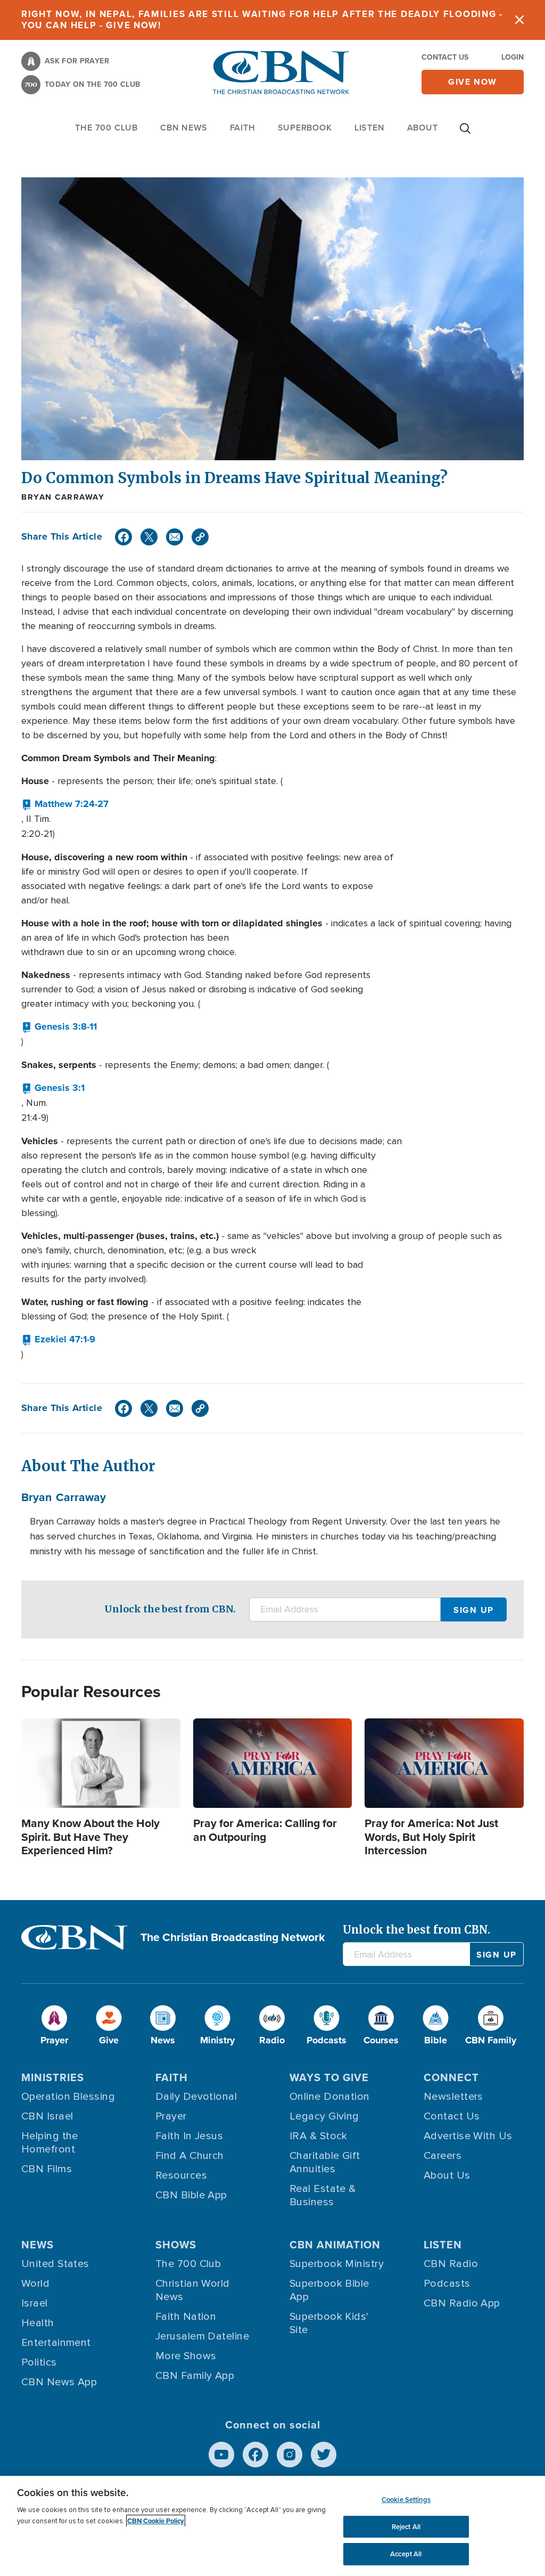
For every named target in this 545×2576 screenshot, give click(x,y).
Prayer (171, 2116)
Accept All (406, 2554)
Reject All (406, 2527)
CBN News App (59, 2382)
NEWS (38, 2245)
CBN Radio (451, 2264)
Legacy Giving (324, 2116)
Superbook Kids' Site (329, 2323)
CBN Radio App (462, 2303)
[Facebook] (123, 537)
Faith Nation (186, 2317)
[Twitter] (149, 537)
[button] (65, 804)
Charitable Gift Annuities (325, 2162)
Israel (35, 2303)
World (35, 2284)
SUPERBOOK (305, 128)
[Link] (200, 537)
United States (55, 2264)
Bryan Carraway (63, 497)
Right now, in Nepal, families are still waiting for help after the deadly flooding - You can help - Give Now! (262, 20)
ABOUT (423, 128)
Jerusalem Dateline (202, 2336)
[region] (272, 2526)
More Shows (186, 2356)
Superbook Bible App (329, 2290)
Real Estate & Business (323, 2195)
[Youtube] (221, 2455)
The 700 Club (106, 128)
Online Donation (330, 2097)
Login (513, 57)
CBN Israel (47, 2116)
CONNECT (451, 2077)
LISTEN (370, 128)
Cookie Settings (406, 2500)
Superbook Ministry (337, 2264)
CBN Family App (195, 2376)
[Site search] (465, 134)
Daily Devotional (196, 2097)
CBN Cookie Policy (156, 2521)
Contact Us (445, 57)
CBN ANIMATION (335, 2245)
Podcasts (447, 2284)
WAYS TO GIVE (329, 2077)
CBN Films (47, 2169)
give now (473, 82)
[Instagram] (290, 2455)
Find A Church (190, 2156)
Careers (443, 2156)
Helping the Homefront (50, 2143)
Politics (39, 2362)
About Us (447, 2175)
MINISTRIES (53, 2077)
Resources (181, 2175)
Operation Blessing (68, 2097)
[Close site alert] (519, 20)
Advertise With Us (468, 2136)
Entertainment (56, 2343)
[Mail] (175, 537)
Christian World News (193, 2290)
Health (38, 2323)
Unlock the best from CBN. (170, 1609)
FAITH (243, 128)
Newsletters (453, 2097)
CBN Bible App (191, 2195)
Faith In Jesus (189, 2136)
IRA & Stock (319, 2136)
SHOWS (176, 2245)
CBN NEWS (184, 128)
